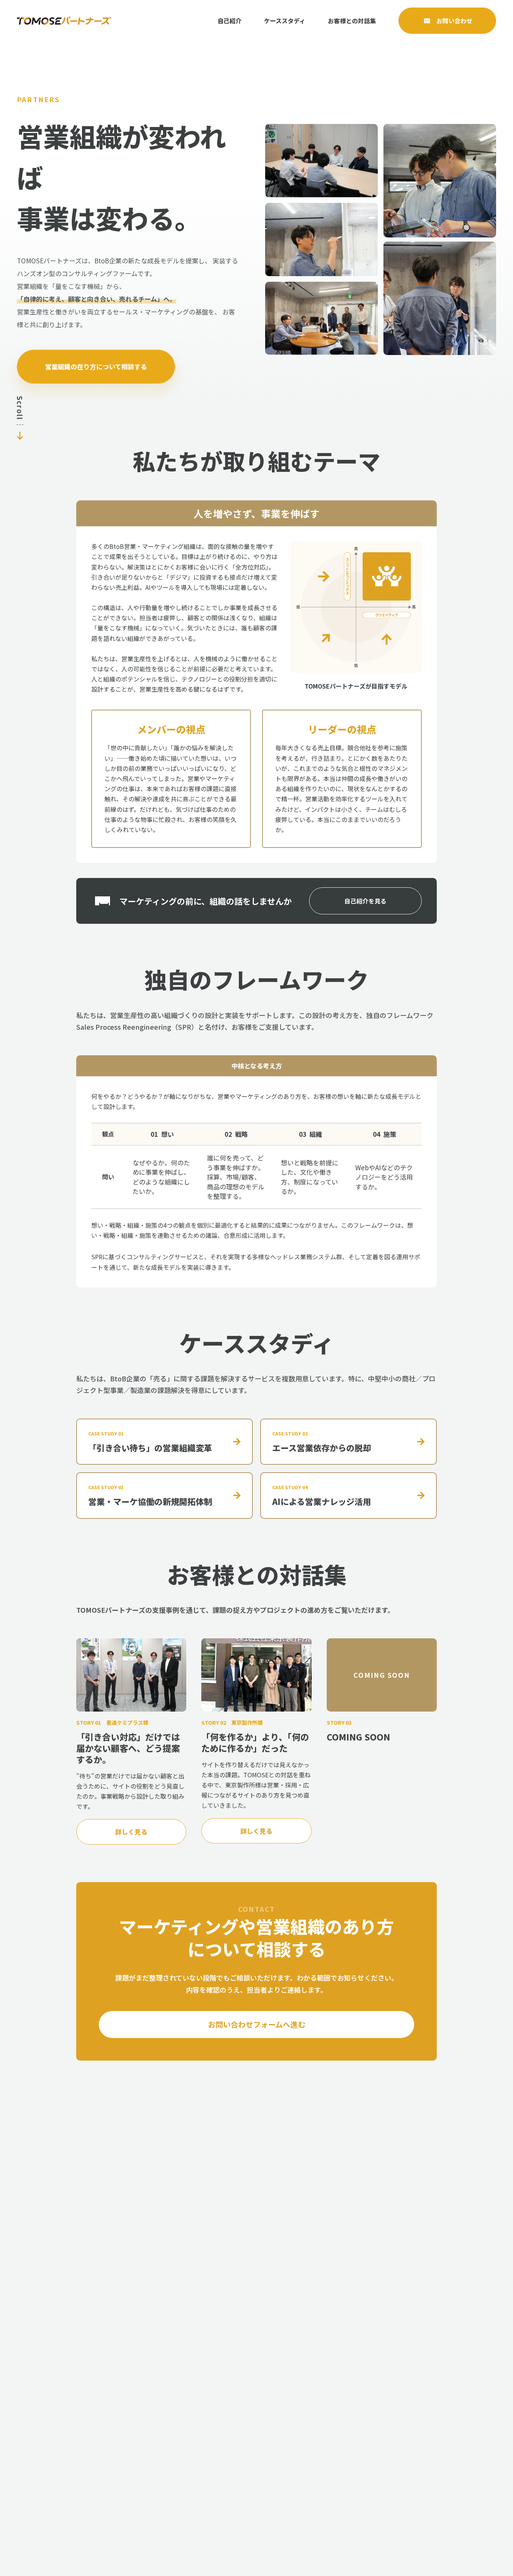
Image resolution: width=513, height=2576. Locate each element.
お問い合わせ (454, 21)
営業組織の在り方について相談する (96, 366)
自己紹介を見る (365, 901)
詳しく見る (131, 1832)
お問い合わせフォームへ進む (257, 2024)
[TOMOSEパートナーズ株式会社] (64, 21)
